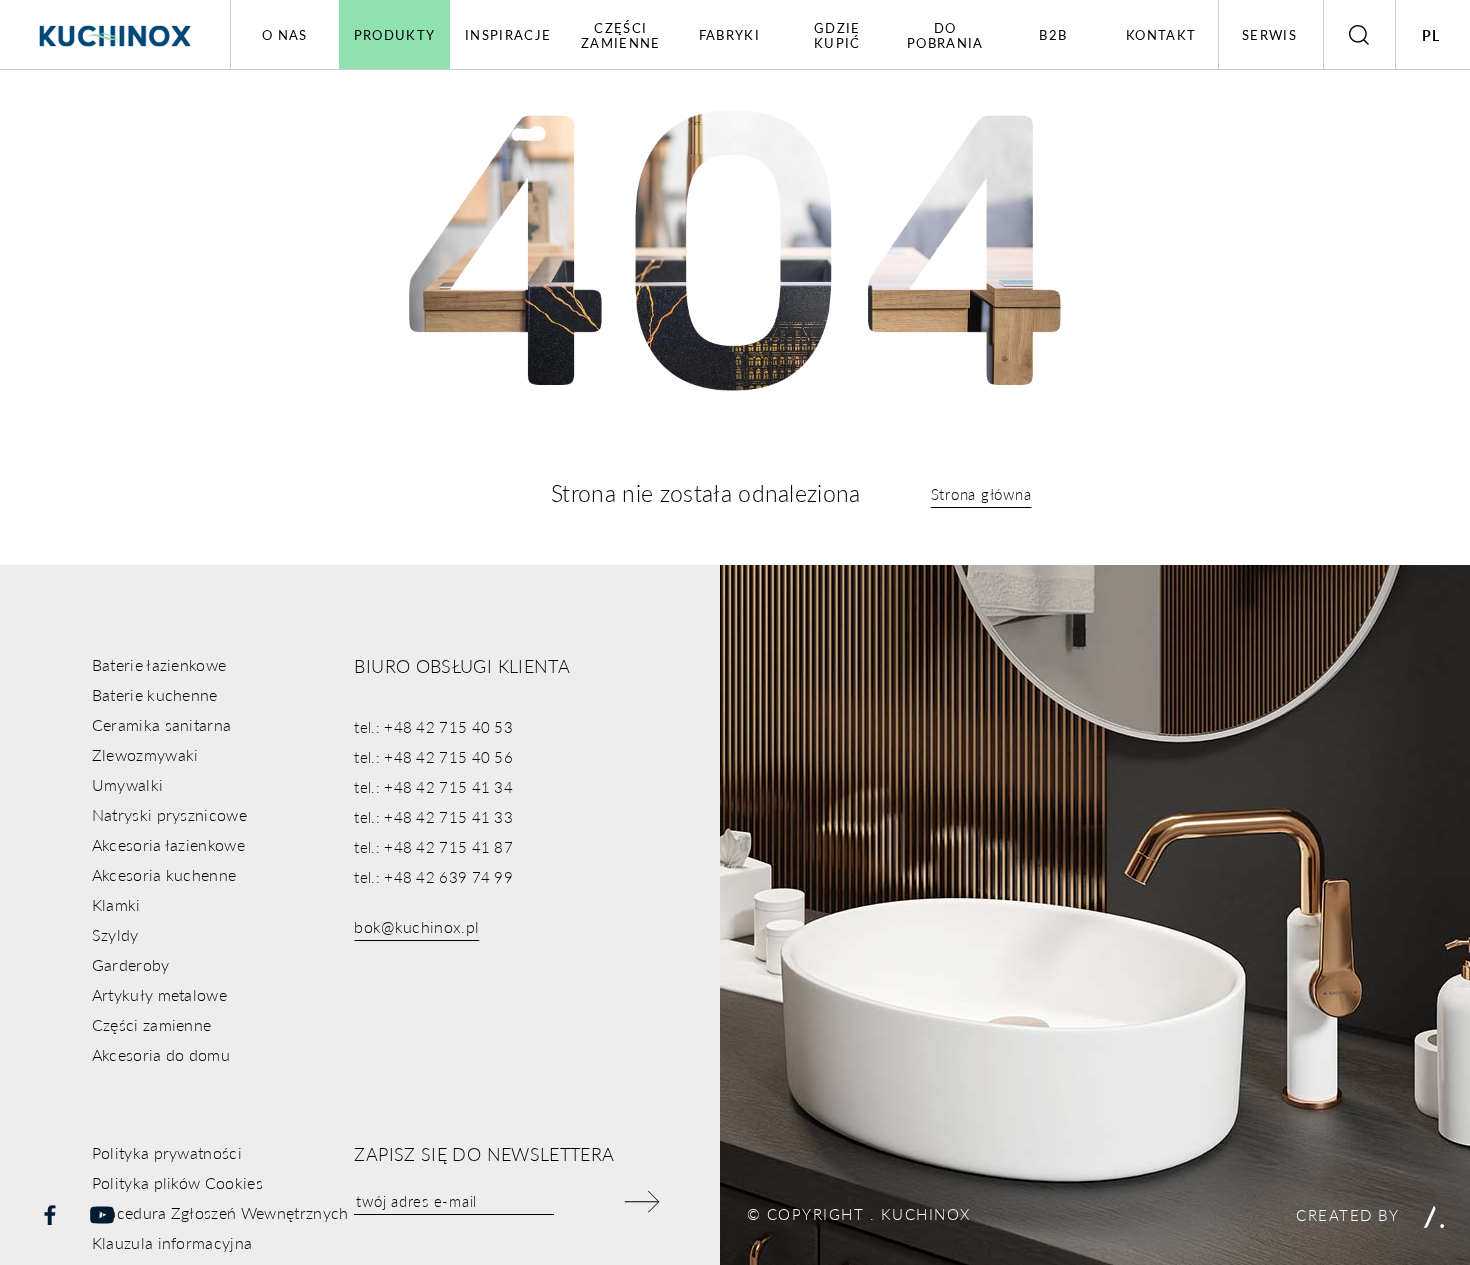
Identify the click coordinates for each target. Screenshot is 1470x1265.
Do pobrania (945, 35)
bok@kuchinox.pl (416, 926)
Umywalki (128, 784)
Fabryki (729, 34)
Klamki (116, 904)
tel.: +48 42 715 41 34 (433, 786)
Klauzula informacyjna (172, 1242)
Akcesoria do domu (161, 1054)
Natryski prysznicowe (169, 814)
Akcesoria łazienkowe (168, 844)
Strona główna (981, 493)
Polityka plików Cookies (177, 1182)
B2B (1053, 34)
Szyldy (115, 934)
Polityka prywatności (167, 1152)
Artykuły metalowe (159, 994)
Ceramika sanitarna (162, 724)
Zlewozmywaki (145, 754)
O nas (285, 34)
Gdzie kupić (837, 35)
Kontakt (1161, 34)
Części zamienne (620, 35)
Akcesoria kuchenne (164, 874)
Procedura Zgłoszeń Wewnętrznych (220, 1212)
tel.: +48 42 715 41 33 (433, 816)
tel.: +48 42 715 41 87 (433, 846)
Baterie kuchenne (155, 694)
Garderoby (131, 964)
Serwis (1269, 34)
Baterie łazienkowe (159, 664)
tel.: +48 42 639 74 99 (433, 876)
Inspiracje (508, 34)
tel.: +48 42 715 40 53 (433, 726)
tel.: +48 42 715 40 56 (433, 756)
